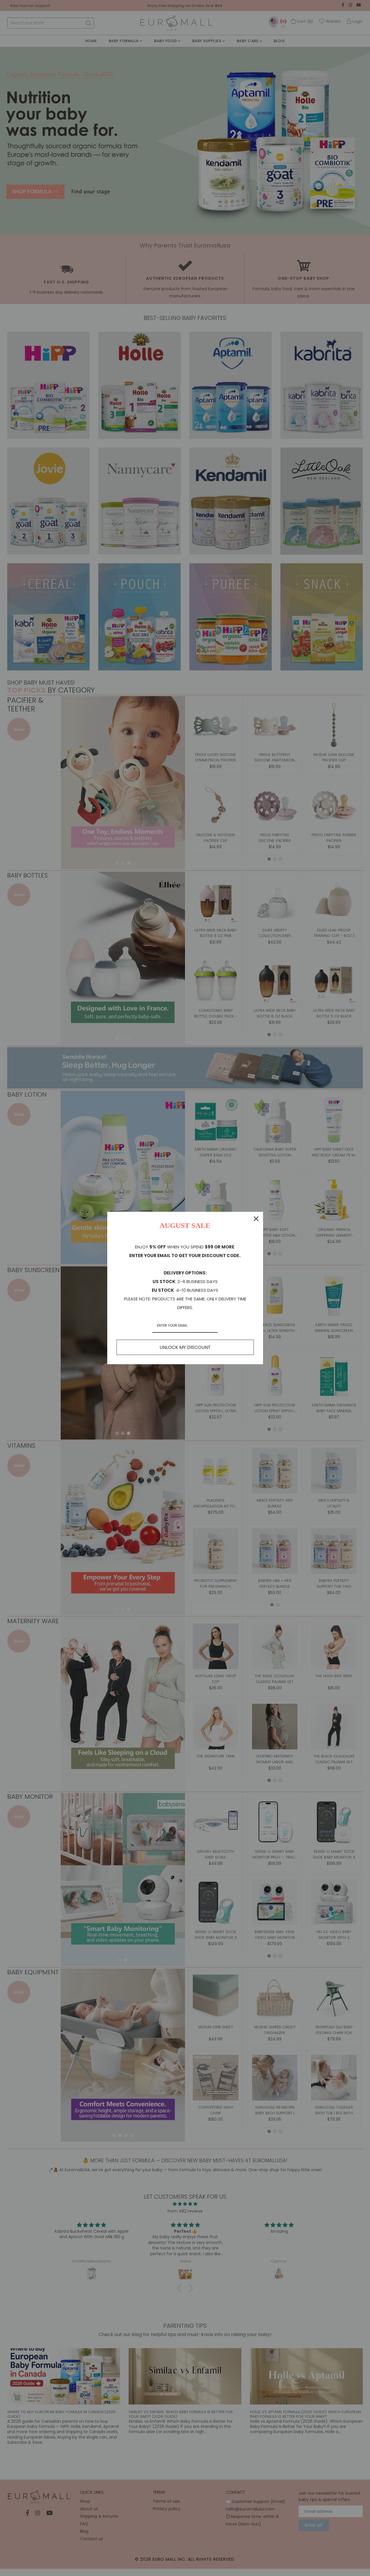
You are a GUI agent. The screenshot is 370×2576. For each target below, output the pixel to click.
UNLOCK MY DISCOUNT (185, 1347)
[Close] (256, 1219)
